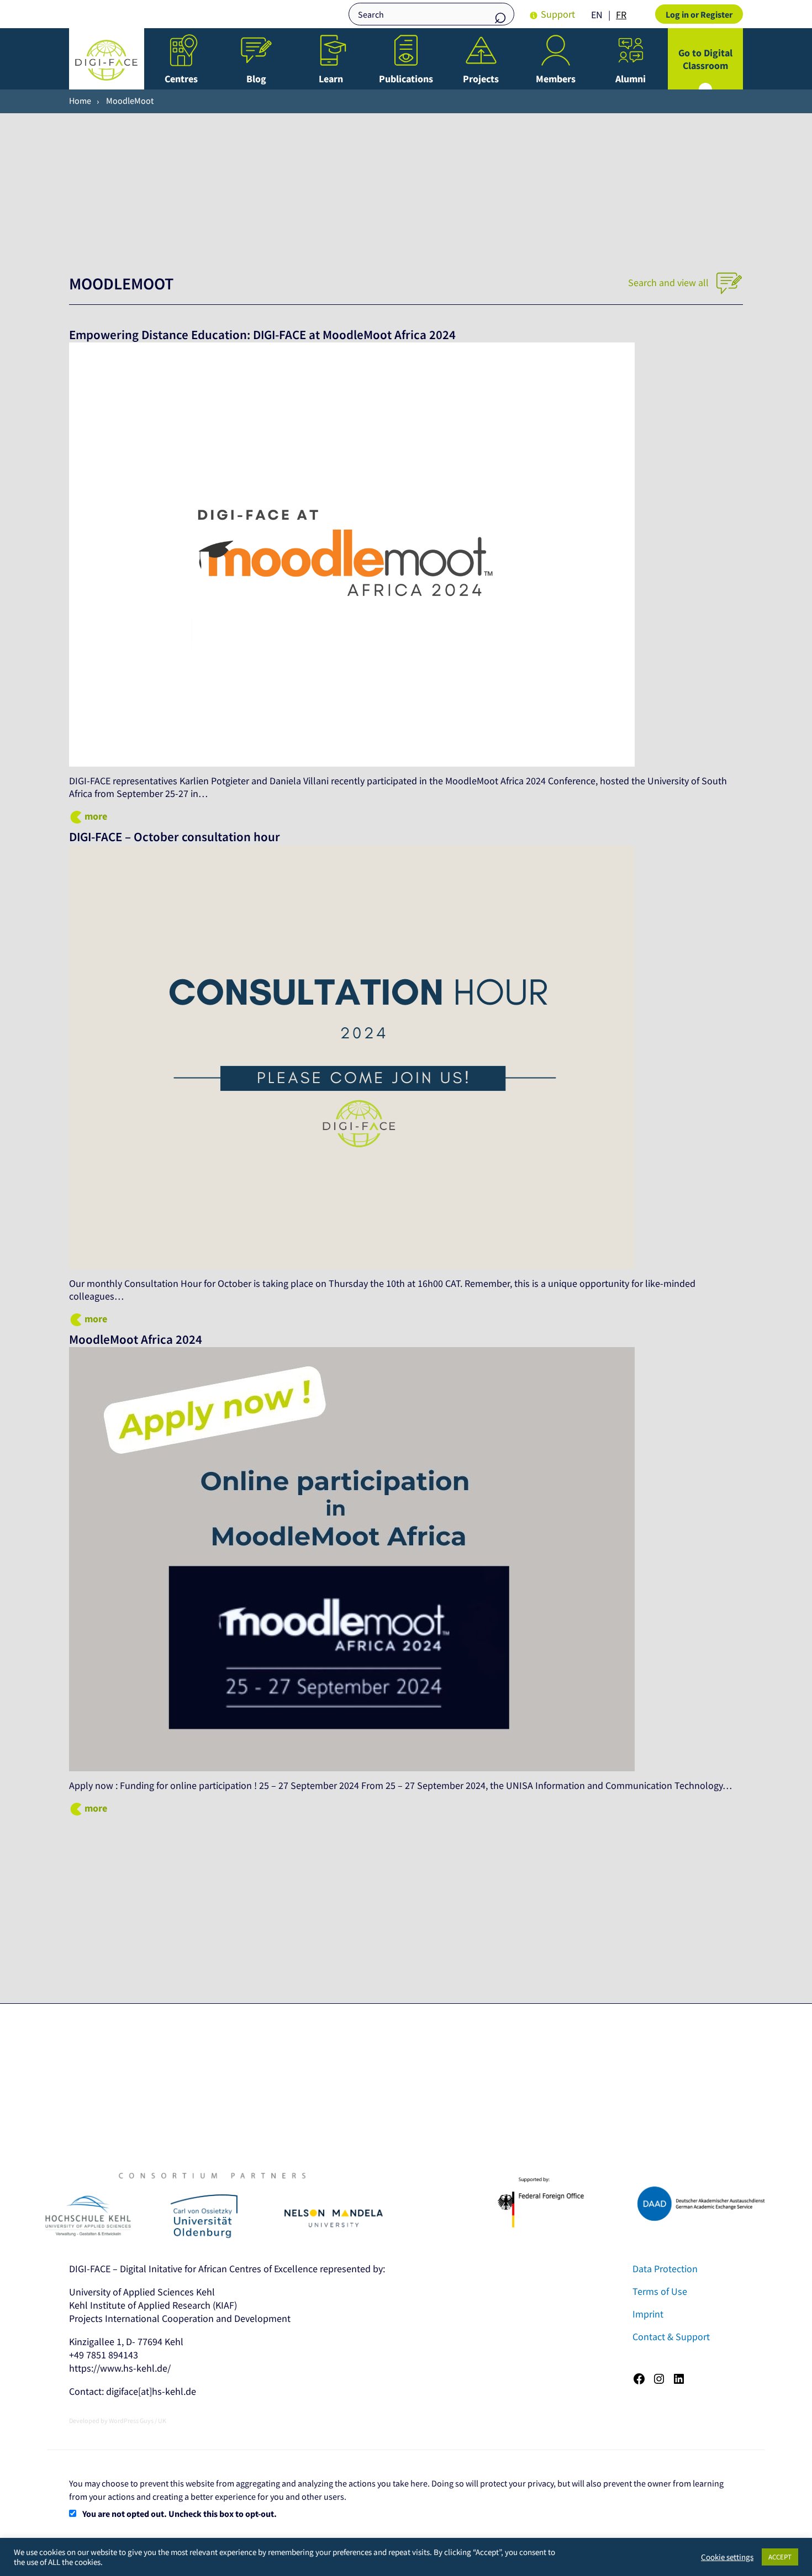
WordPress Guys (131, 2421)
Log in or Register (699, 14)
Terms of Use (660, 2291)
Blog (256, 79)
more (96, 816)
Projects (481, 79)
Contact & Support (671, 2337)
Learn (331, 79)
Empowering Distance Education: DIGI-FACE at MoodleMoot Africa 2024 (264, 335)
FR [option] (621, 15)
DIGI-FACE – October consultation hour (175, 837)
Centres (181, 79)
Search (500, 15)
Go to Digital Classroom (705, 59)
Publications (406, 79)
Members (556, 79)
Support (558, 14)
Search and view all (669, 283)
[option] (621, 15)
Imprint (648, 2314)
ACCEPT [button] (780, 2557)
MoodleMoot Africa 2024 (136, 1339)
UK (162, 2421)
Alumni (631, 79)
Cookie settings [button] (727, 2557)
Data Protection (665, 2269)
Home (80, 101)
